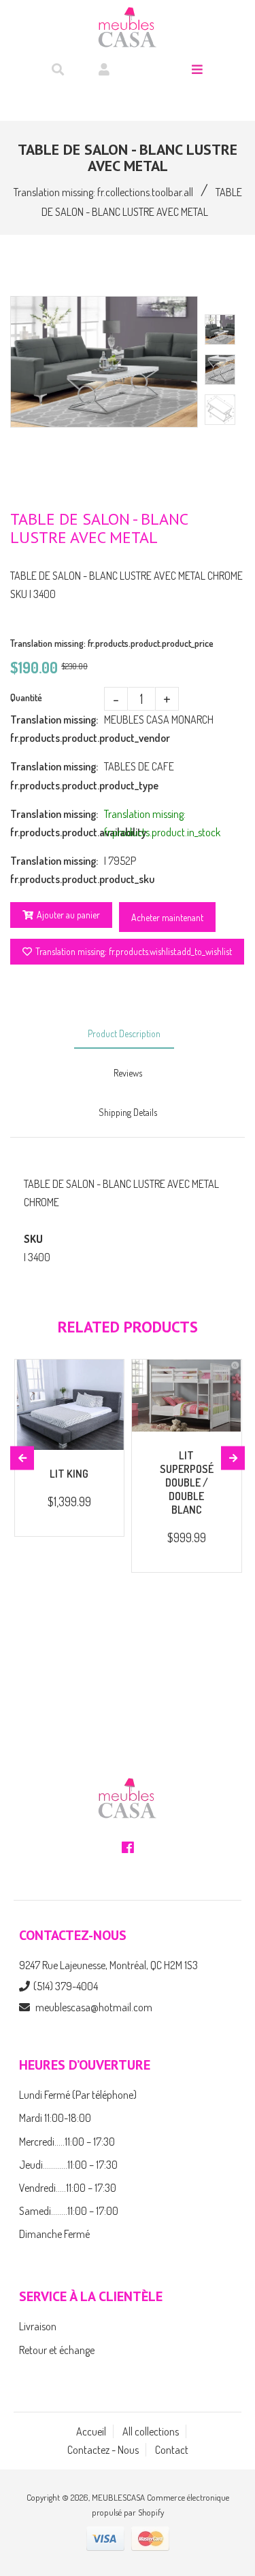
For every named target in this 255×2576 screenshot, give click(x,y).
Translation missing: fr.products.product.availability (57, 823)
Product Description (124, 1033)
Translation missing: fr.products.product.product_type (57, 776)
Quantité (26, 697)
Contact (172, 2450)
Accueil (91, 2431)
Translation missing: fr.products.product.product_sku (57, 870)
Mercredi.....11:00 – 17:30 (67, 2142)
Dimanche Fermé (54, 2234)
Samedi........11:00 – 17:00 (69, 2211)
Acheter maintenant (167, 917)
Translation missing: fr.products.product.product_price (112, 643)
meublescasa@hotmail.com (94, 2007)
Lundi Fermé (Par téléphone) (78, 2095)
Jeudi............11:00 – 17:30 (68, 2165)
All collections (151, 2431)
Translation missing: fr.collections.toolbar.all (103, 192)
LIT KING (69, 1474)
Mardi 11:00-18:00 (55, 2118)
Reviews (128, 1073)
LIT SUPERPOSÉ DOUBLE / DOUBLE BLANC (187, 1482)
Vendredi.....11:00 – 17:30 (68, 2188)
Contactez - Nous (103, 2450)
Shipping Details (128, 1112)
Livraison (38, 2326)
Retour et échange (57, 2350)
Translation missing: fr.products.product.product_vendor (57, 729)
